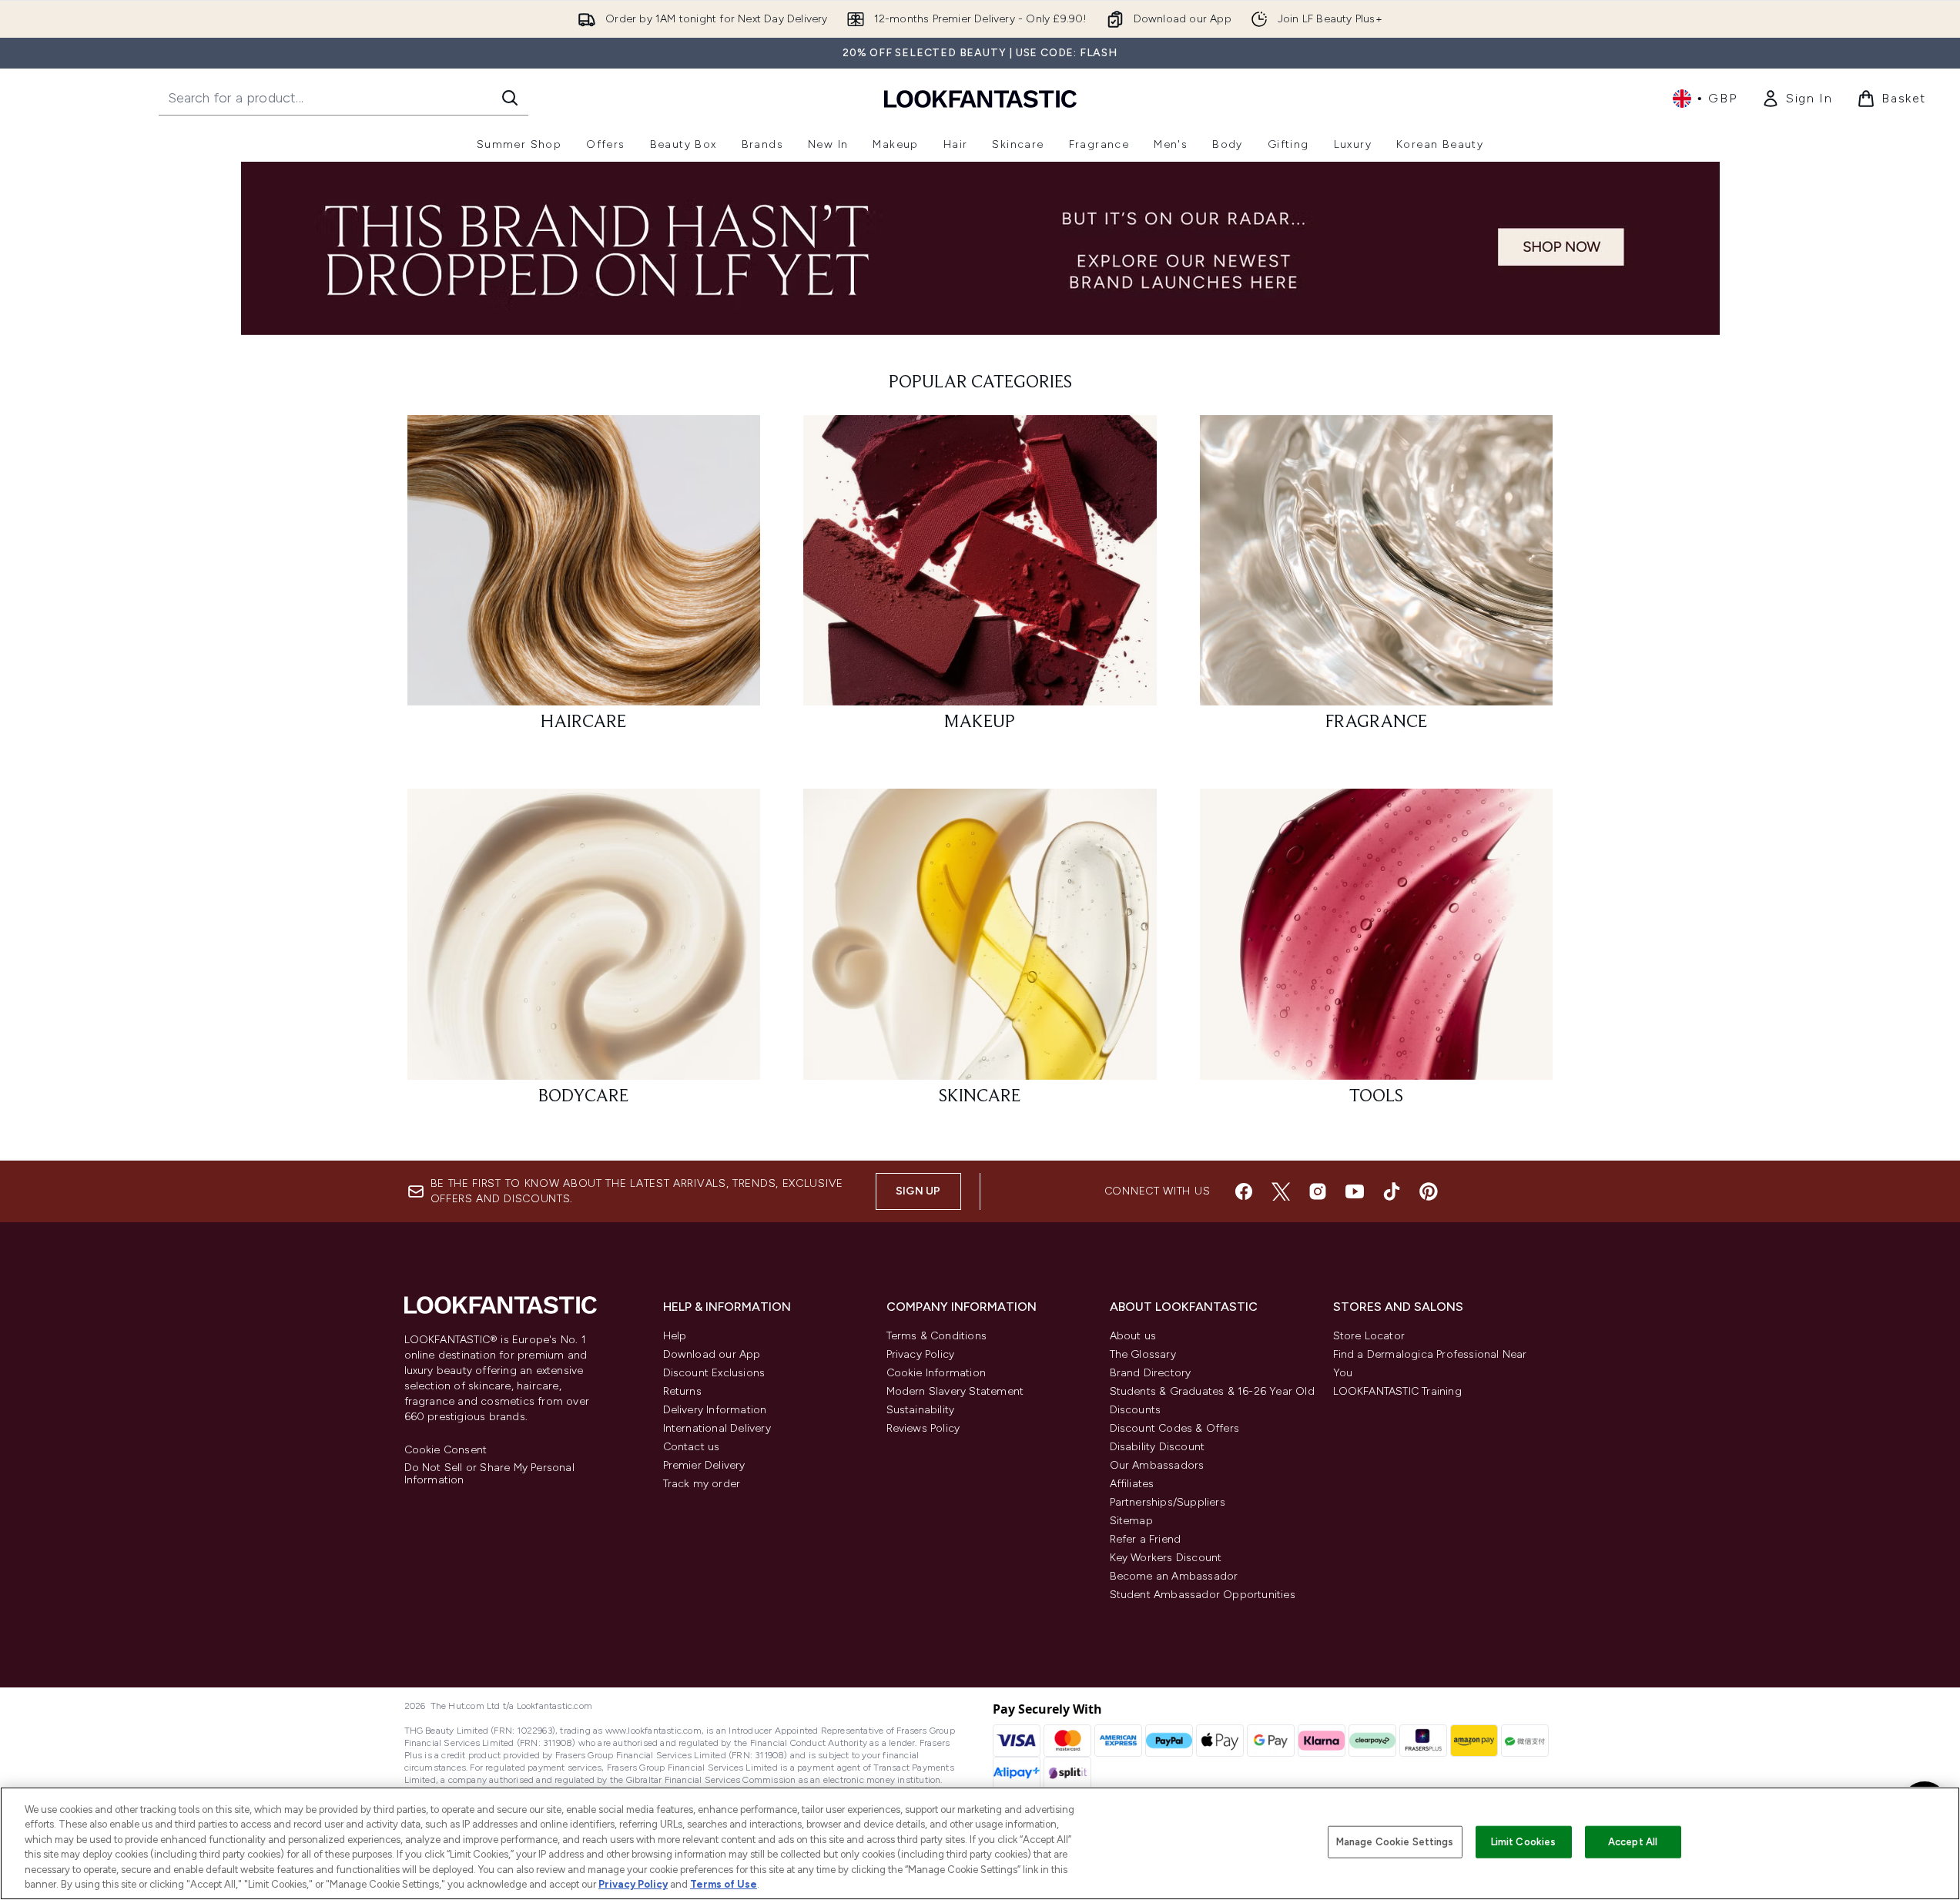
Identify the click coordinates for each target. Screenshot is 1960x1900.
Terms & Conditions (937, 1336)
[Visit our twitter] (1281, 1191)
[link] (1797, 99)
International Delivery (717, 1428)
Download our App (712, 1354)
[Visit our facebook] (1244, 1191)
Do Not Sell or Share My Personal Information (489, 1474)
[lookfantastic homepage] (980, 98)
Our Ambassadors (1157, 1465)
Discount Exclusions (714, 1373)
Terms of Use (724, 1884)
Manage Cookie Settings (1395, 1842)
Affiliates (1132, 1484)
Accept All (1633, 1842)
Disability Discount (1158, 1447)
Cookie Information (936, 1373)
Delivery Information (715, 1410)
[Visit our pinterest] (1429, 1191)
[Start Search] (510, 98)
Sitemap (1131, 1521)
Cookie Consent (446, 1450)
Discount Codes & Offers (1175, 1428)
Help (675, 1336)
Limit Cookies (1524, 1842)
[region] (980, 1843)
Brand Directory (1151, 1373)
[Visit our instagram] (1318, 1191)
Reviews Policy (923, 1428)
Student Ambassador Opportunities (1203, 1595)
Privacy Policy (921, 1354)
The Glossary (1143, 1354)
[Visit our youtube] (1355, 1191)
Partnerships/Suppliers (1168, 1502)
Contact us (692, 1447)
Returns (682, 1391)
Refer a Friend (1146, 1539)
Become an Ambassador (1174, 1576)
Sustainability (921, 1410)
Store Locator (1369, 1336)
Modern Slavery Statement (955, 1391)
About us (1133, 1336)
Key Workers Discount (1166, 1558)
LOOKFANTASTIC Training (1397, 1391)
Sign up (918, 1191)
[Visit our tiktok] (1392, 1191)
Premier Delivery (704, 1465)
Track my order (702, 1484)
